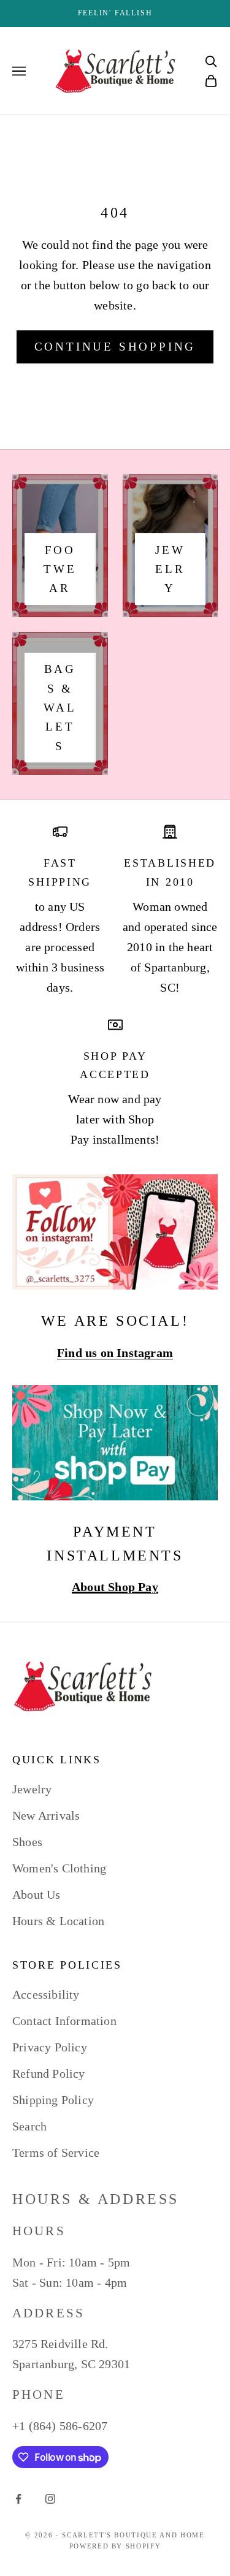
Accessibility (46, 1994)
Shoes (27, 1842)
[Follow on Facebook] (18, 2499)
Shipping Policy (53, 2100)
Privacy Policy (50, 2047)
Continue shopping (115, 347)
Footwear (60, 569)
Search (29, 2126)
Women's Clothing (59, 1868)
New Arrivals (46, 1815)
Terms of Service (56, 2152)
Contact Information (64, 2021)
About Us (36, 1894)
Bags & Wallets (60, 707)
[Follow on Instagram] (50, 2499)
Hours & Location (58, 1921)
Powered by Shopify (115, 2546)
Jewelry (170, 569)
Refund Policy (49, 2073)
